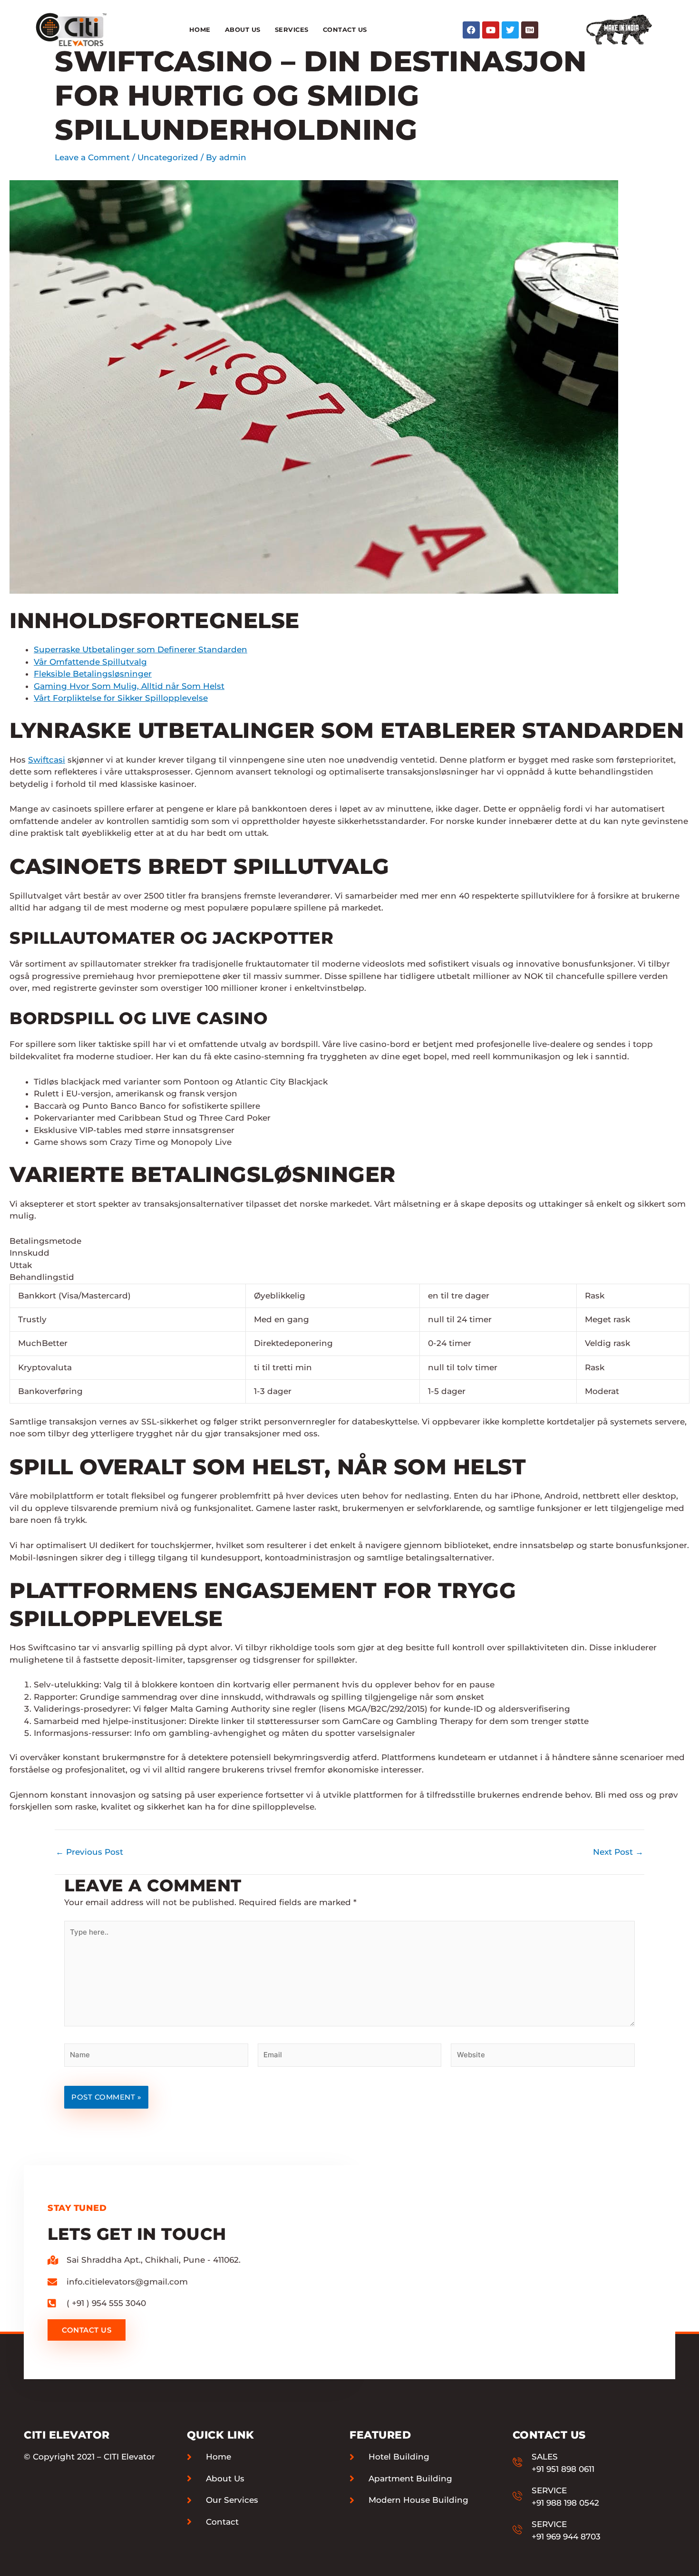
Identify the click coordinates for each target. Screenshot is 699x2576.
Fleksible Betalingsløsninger (93, 674)
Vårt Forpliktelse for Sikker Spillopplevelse (121, 698)
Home (200, 29)
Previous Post (89, 1852)
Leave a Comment (92, 157)
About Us (243, 29)
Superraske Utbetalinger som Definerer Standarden (141, 649)
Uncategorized (168, 157)
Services (292, 29)
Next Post (618, 1852)
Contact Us (345, 29)
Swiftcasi (47, 760)
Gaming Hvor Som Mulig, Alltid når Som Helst (129, 686)
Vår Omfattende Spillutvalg (90, 662)
